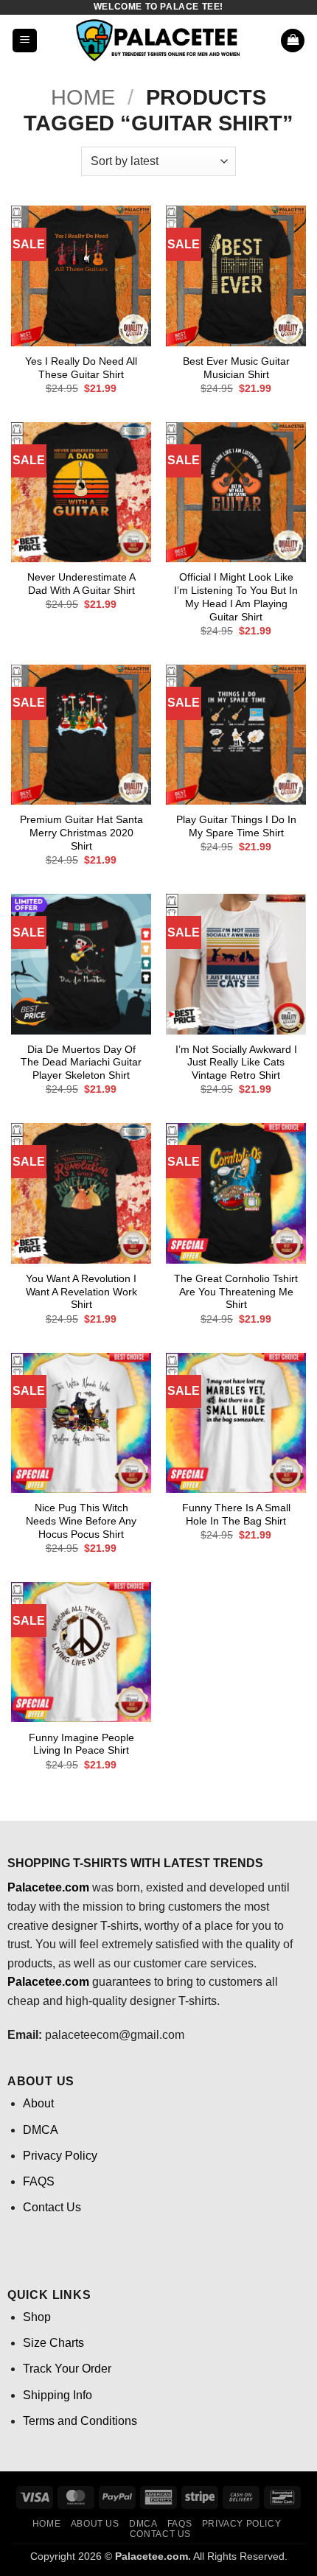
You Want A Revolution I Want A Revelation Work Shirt (81, 1292)
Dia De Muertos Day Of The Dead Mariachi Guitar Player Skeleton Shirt (81, 1063)
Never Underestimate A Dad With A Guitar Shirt (81, 584)
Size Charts (53, 2343)
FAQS (39, 2181)
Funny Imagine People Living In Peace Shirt (81, 1744)
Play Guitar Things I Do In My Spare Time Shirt (236, 826)
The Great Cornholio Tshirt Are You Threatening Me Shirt (236, 1292)
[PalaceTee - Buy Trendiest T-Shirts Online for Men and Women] (158, 41)
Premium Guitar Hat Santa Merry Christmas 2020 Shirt (81, 833)
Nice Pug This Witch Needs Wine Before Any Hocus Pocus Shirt (81, 1521)
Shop (37, 2317)
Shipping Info (58, 2395)
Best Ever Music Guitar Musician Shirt (236, 368)
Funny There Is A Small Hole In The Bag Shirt (236, 1515)
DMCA (41, 2130)
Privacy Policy (60, 2156)
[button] (25, 41)
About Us (95, 2524)
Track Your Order (67, 2369)
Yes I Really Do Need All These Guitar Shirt (81, 368)
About (38, 2103)
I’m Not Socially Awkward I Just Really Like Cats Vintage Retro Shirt (236, 1063)
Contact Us (52, 2207)
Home (83, 97)
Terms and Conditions (80, 2421)
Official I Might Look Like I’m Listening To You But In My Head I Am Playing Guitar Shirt (236, 597)
